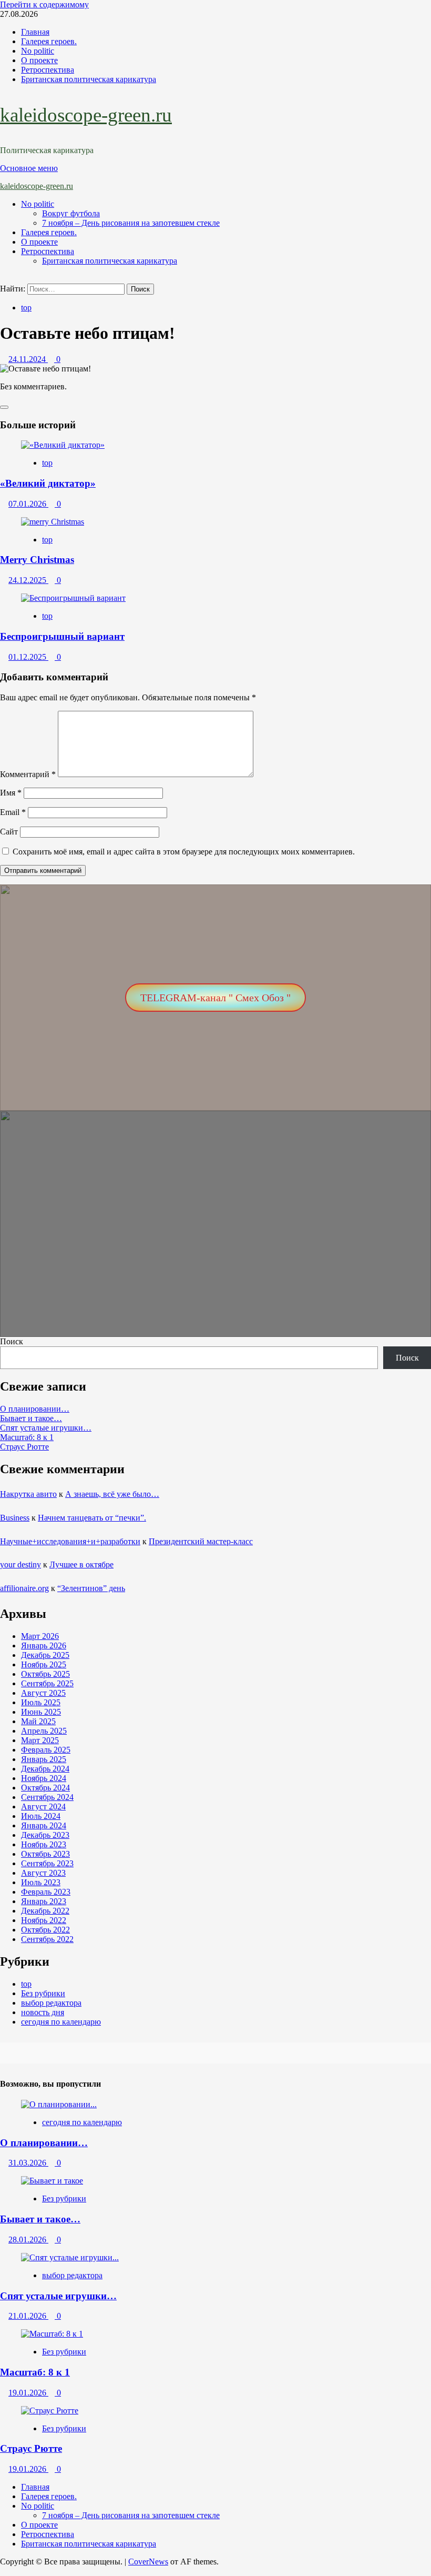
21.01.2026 (28, 2316)
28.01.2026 (28, 2240)
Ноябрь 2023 (44, 1844)
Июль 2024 (41, 1816)
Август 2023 (43, 1873)
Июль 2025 (41, 1702)
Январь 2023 (44, 1901)
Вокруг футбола (71, 213)
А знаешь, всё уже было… (112, 1494)
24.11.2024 (28, 359)
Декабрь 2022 (45, 1911)
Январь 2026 (44, 1646)
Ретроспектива (48, 70)
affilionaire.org (24, 1588)
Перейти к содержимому (44, 4)
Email (13, 812)
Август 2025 (43, 1693)
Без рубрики (43, 1993)
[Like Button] (4, 407)
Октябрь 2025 (45, 1674)
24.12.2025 (28, 580)
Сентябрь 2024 (47, 1797)
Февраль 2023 (46, 1892)
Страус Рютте (24, 1447)
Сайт (9, 832)
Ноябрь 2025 (44, 1664)
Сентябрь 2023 (47, 1863)
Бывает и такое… (31, 1418)
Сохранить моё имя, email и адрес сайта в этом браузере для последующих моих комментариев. (184, 852)
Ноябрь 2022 (44, 1920)
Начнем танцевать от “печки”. (92, 1518)
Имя (11, 793)
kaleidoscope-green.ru (86, 115)
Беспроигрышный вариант (62, 636)
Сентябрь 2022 (47, 1939)
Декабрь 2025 (45, 1655)
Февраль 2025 (46, 1750)
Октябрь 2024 (45, 1788)
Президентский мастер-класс (201, 1541)
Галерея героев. (49, 41)
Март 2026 (40, 1636)
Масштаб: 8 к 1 (27, 1437)
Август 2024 (43, 1807)
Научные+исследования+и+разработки (70, 1541)
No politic (38, 51)
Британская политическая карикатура (89, 79)
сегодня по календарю (61, 2022)
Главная (35, 32)
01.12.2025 (28, 657)
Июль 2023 (41, 1882)
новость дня (43, 2012)
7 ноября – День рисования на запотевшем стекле (131, 223)
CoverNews (148, 2562)
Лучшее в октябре (81, 1564)
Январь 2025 (44, 1759)
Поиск (12, 1341)
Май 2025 (38, 1721)
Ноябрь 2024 (44, 1778)
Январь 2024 (44, 1825)
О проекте (39, 60)
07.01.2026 (28, 504)
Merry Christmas (37, 560)
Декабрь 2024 (45, 1769)
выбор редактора (51, 2003)
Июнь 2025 (41, 1712)
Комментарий (28, 774)
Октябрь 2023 (45, 1854)
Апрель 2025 (44, 1731)
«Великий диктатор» (48, 483)
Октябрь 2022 (45, 1930)
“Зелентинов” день (91, 1588)
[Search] (3, 279)
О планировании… (35, 1409)
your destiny (20, 1564)
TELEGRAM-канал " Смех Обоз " (215, 998)
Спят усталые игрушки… (46, 1428)
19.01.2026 (28, 2393)
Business (15, 1518)
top (26, 308)
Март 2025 (40, 1740)
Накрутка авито (28, 1494)
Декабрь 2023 (45, 1835)
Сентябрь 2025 (47, 1683)
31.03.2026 (28, 2163)
